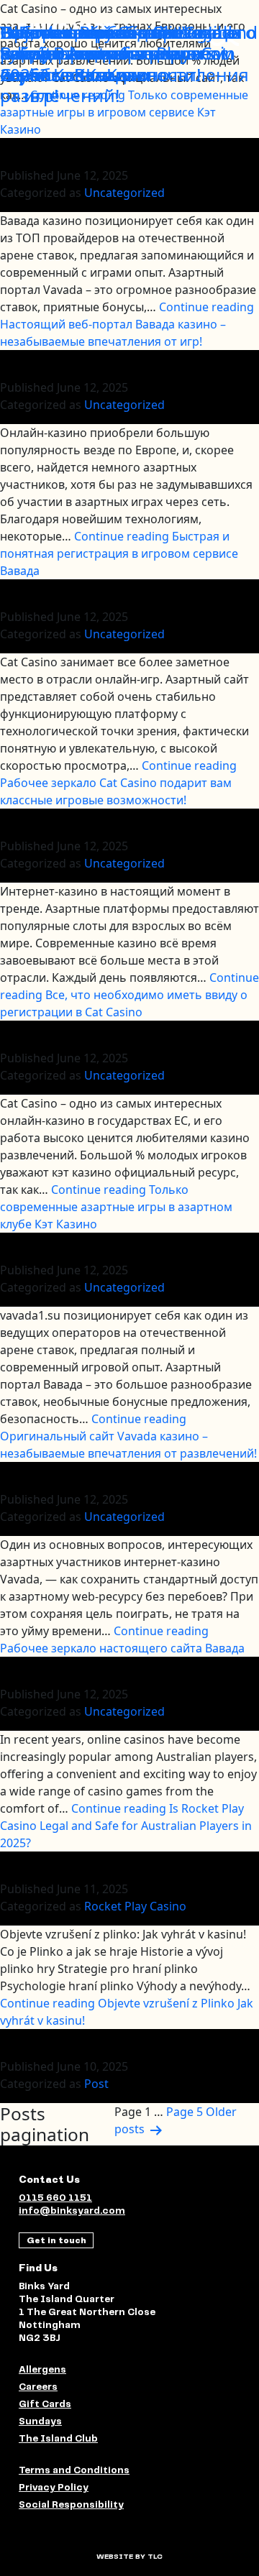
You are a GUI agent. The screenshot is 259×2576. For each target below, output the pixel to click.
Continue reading (127, 324)
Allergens (42, 2370)
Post (96, 2084)
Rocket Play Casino (135, 1906)
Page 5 (185, 2112)
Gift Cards (45, 2405)
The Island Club (58, 2439)
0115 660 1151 (55, 2198)
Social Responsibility (71, 2505)
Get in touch (56, 2240)
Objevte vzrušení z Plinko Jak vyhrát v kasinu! (116, 42)
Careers (38, 2387)
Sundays (40, 2422)
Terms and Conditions (74, 2471)
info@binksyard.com (72, 2211)
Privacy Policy (54, 2488)
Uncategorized (124, 193)
